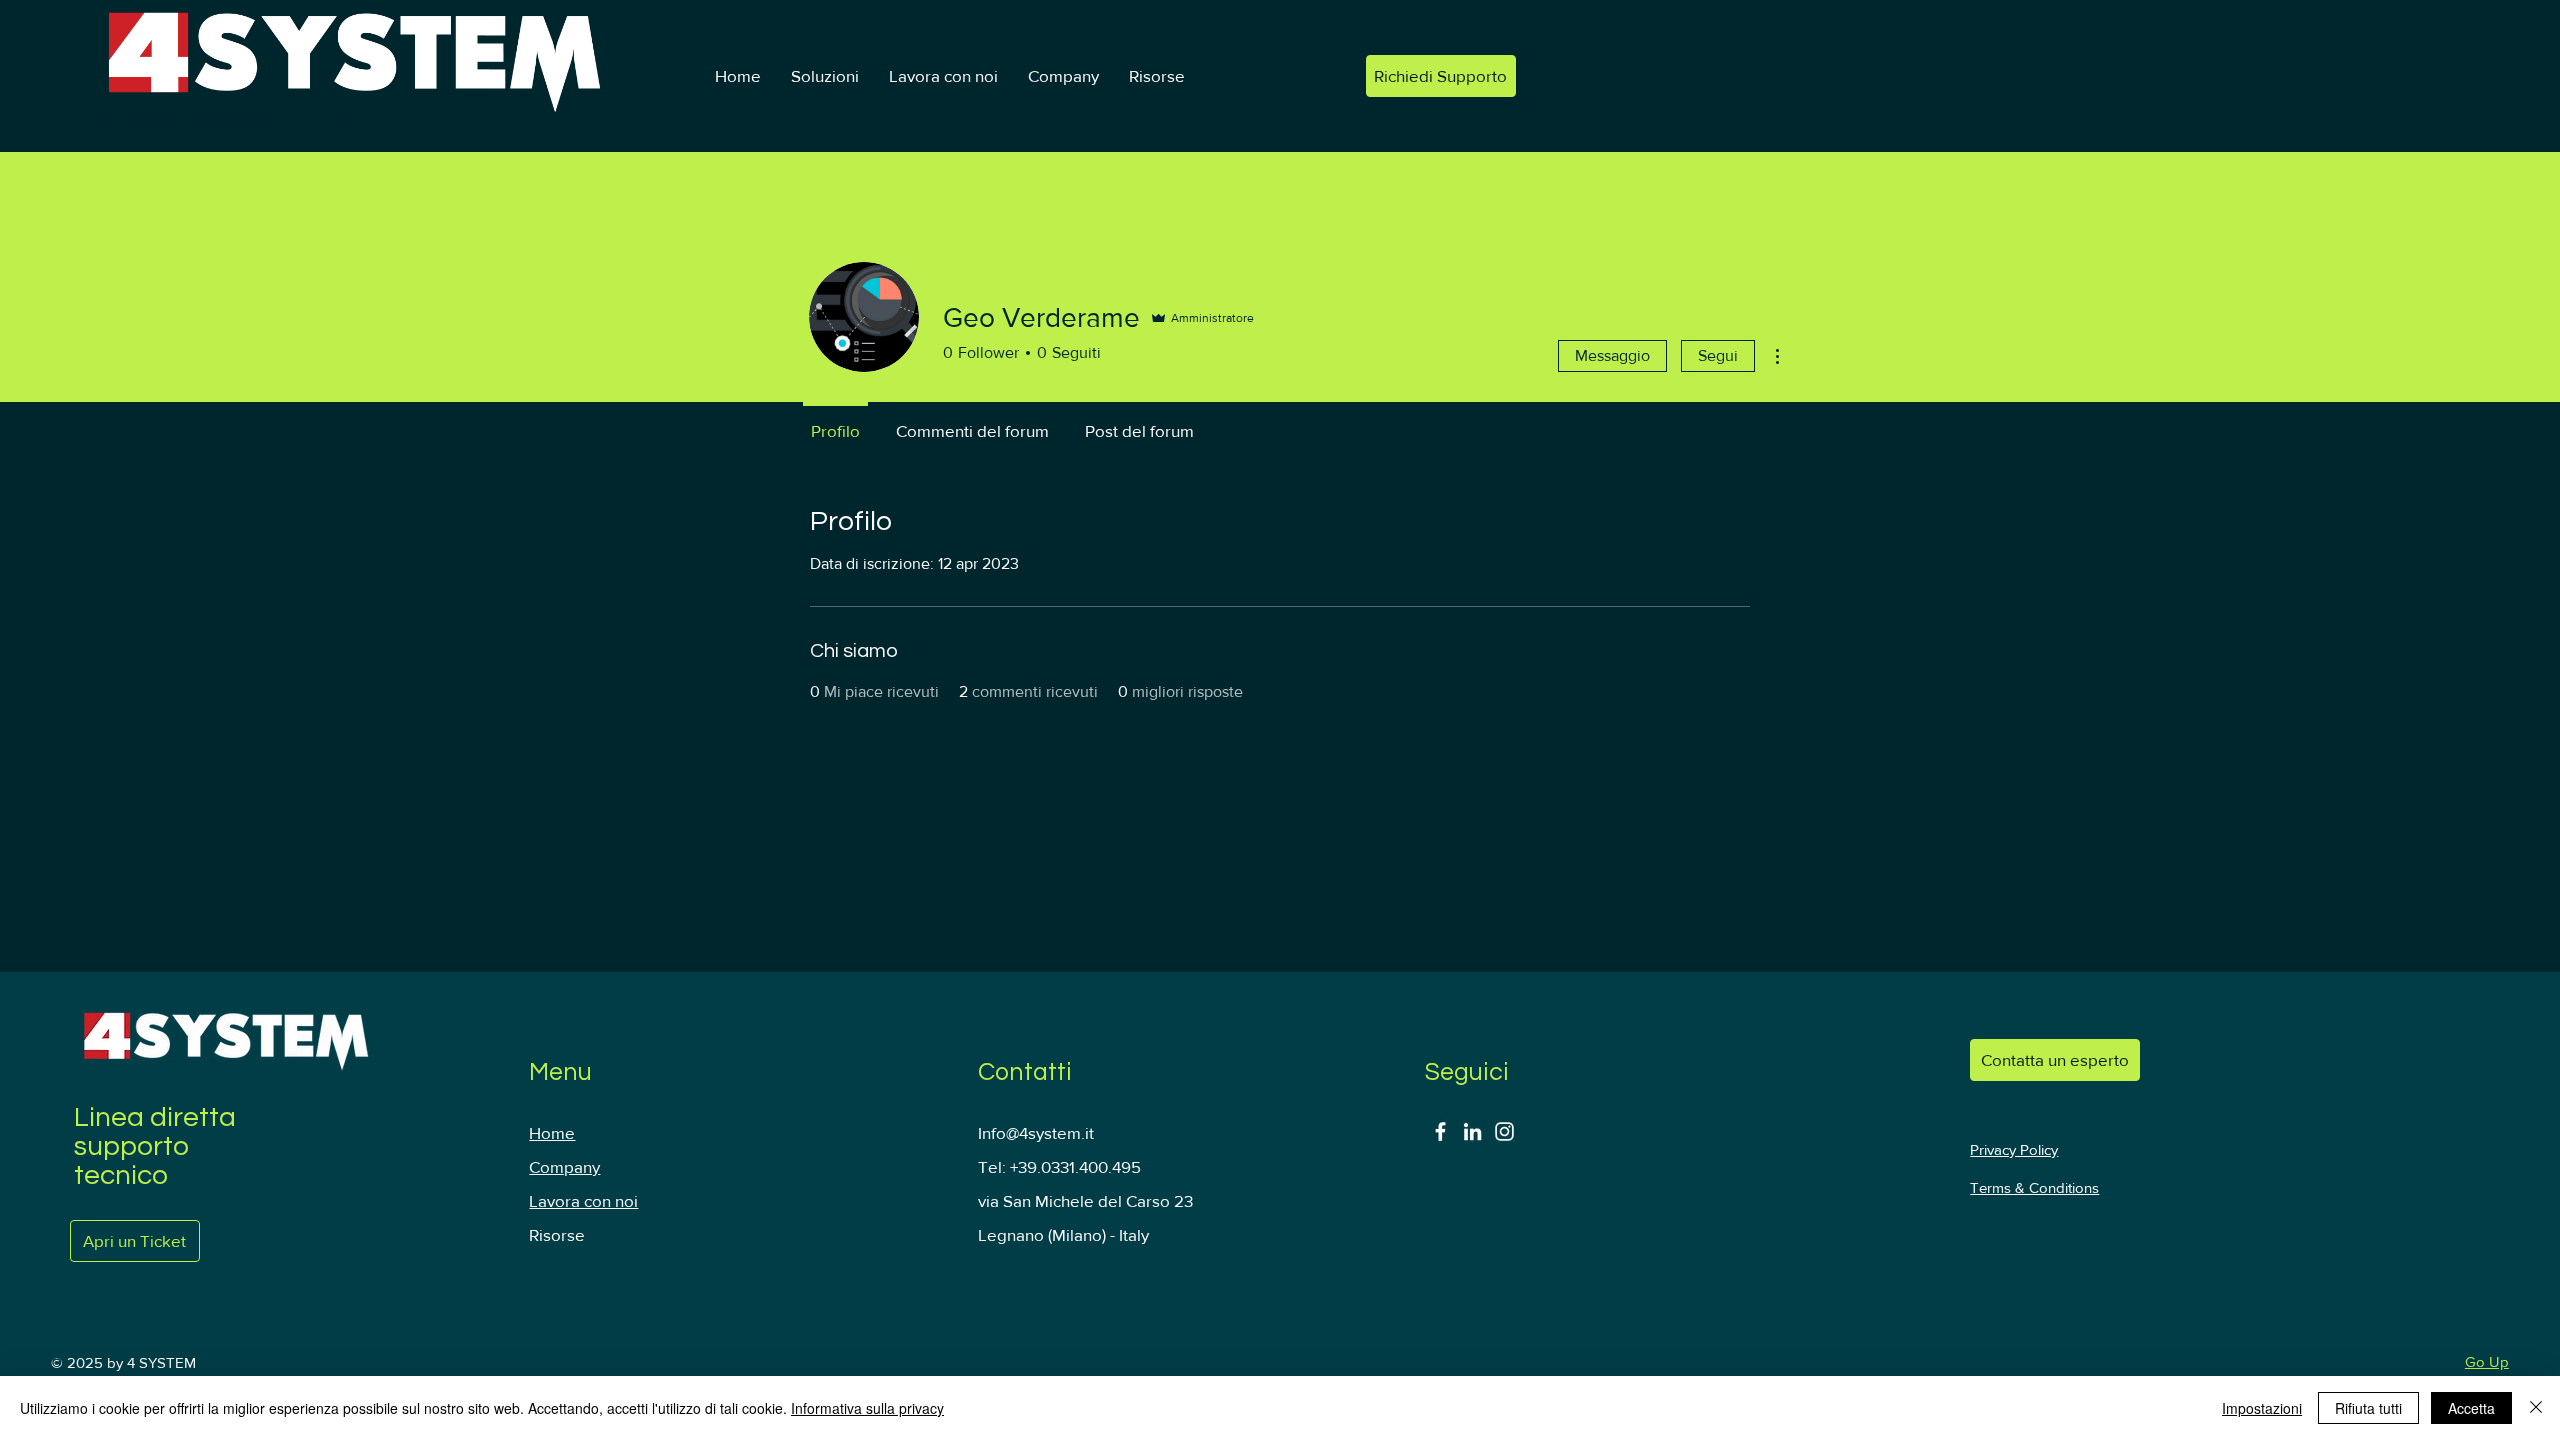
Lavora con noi (583, 1200)
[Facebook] (1440, 1131)
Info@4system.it (1036, 1132)
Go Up (2487, 1361)
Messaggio (1612, 355)
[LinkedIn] (1472, 1131)
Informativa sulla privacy (867, 1408)
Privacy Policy (2014, 1149)
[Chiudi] (2536, 1408)
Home (552, 1132)
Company (564, 1166)
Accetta (2471, 1408)
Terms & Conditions (2034, 1187)
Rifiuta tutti (2368, 1408)
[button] (825, 76)
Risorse (557, 1234)
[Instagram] (1504, 1131)
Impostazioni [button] (2262, 1408)
